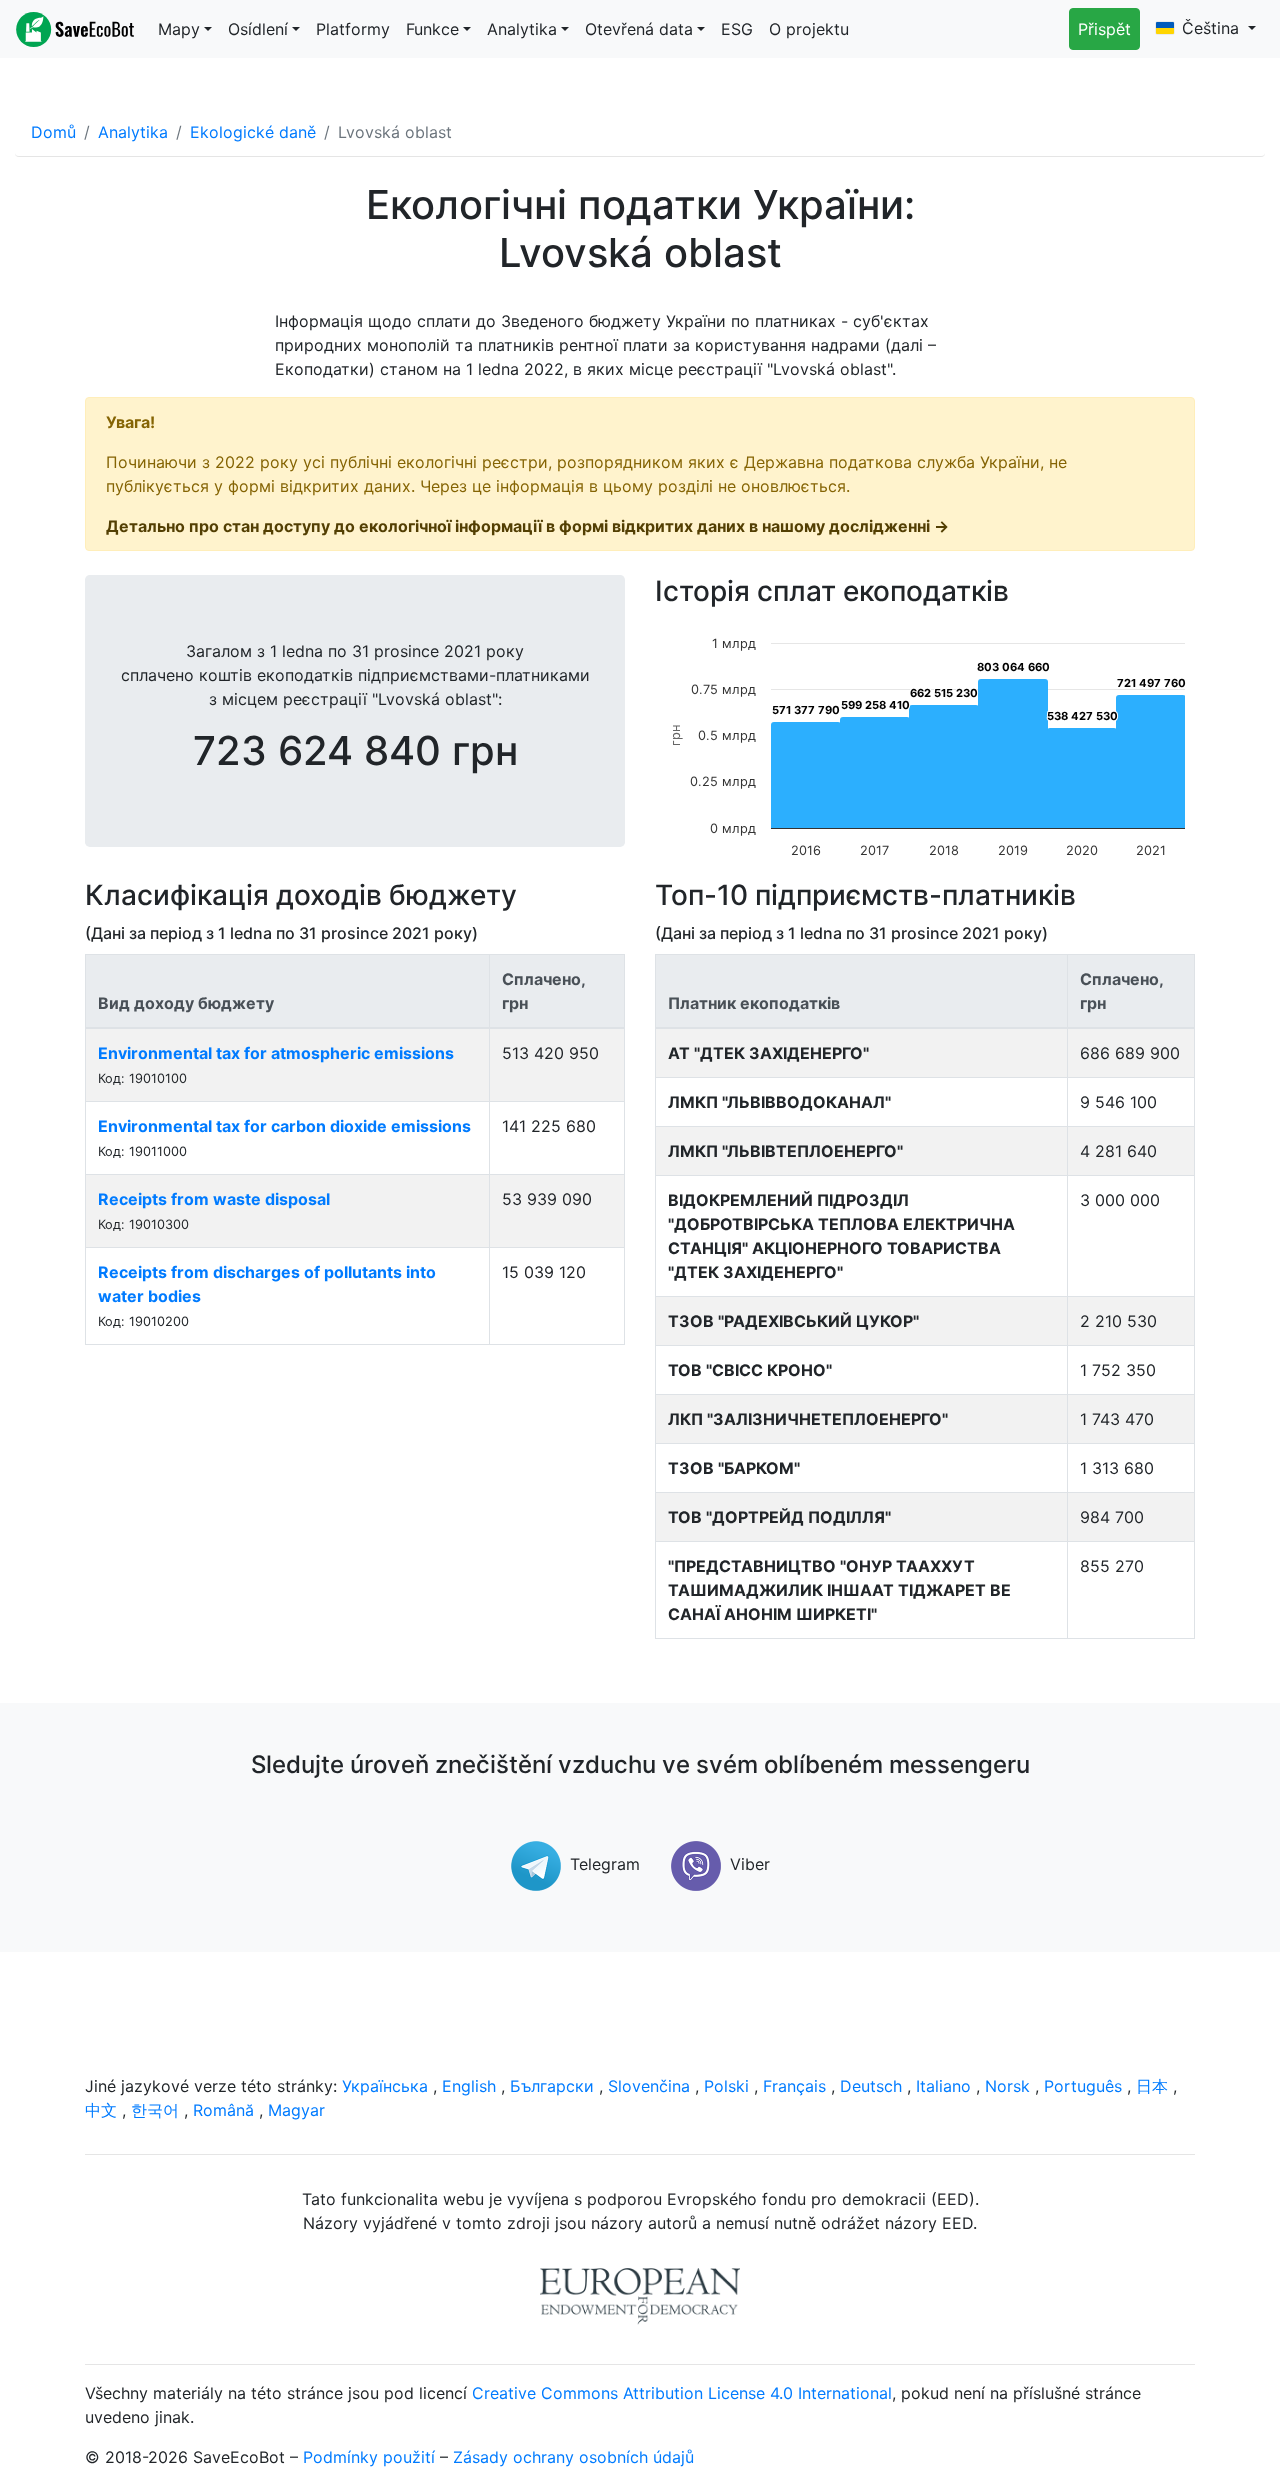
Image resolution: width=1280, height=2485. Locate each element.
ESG (737, 29)
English (469, 2086)
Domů (53, 132)
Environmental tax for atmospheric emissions (276, 1053)
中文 (101, 2110)
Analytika (522, 29)
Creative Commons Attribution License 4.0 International (682, 2393)
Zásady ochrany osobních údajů (573, 2457)
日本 (1152, 2086)
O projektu (809, 29)
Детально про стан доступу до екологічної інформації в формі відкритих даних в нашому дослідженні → (527, 526)
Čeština (1213, 28)
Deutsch (871, 2086)
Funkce (432, 29)
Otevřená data (639, 29)
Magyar (296, 2110)
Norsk (1007, 2086)
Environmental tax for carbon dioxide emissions (284, 1126)
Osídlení (258, 29)
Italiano (943, 2086)
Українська (385, 2086)
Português (1083, 2086)
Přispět (1104, 29)
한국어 (155, 2110)
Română (223, 2110)
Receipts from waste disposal (214, 1199)
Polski (726, 2086)
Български (552, 2086)
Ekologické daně (253, 132)
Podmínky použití (369, 2457)
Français (794, 2086)
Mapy (179, 29)
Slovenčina (649, 2086)
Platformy (353, 29)
